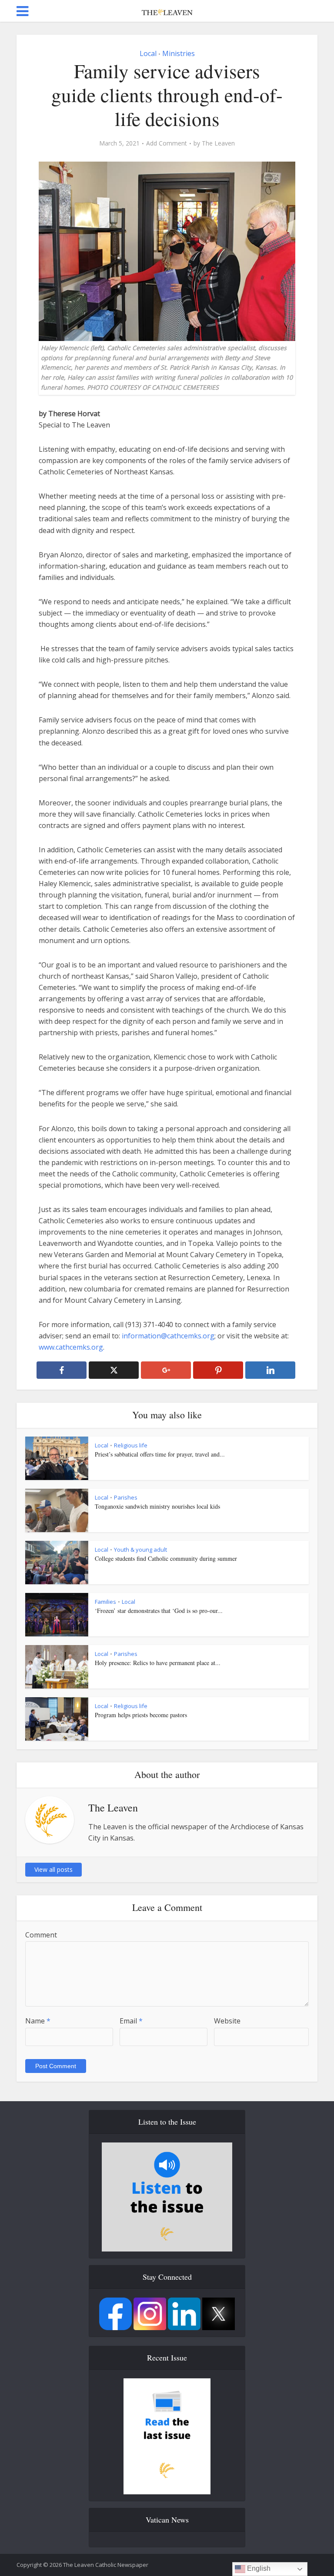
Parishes (126, 1497)
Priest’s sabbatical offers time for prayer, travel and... (160, 1454)
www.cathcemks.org (71, 1347)
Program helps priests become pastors (141, 1715)
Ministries (179, 53)
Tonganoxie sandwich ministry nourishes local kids (157, 1506)
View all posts (53, 1869)
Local (148, 53)
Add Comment (167, 143)
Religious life (131, 1445)
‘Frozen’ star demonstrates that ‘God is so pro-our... (159, 1611)
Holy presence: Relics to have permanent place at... (158, 1663)
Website (227, 2021)
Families (105, 1602)
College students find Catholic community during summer (166, 1558)
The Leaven (218, 143)
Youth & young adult (140, 1550)
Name (38, 2021)
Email (131, 2021)
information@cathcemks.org (168, 1336)
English (258, 2568)
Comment (41, 1935)
